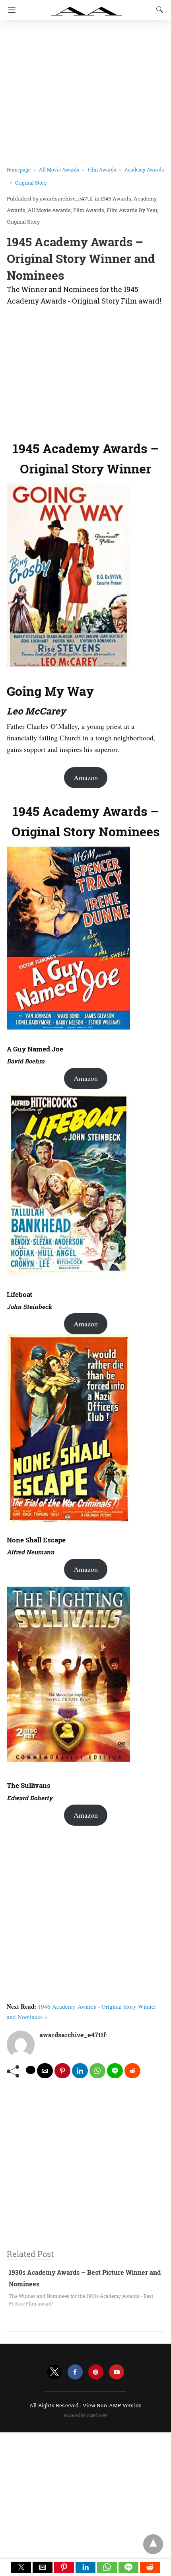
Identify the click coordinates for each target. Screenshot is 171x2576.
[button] (21, 2567)
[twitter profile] (54, 2372)
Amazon (86, 777)
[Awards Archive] (87, 7)
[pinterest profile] (96, 2372)
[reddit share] (132, 2071)
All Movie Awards (59, 169)
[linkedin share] (80, 2071)
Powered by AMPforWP (86, 2415)
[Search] (158, 10)
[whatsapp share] (97, 2071)
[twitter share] (31, 2070)
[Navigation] (10, 10)
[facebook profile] (75, 2372)
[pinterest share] (62, 2071)
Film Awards (102, 169)
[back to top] (153, 2544)
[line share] (115, 2071)
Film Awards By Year (132, 210)
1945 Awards (116, 199)
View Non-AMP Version (112, 2405)
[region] (85, 371)
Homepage (19, 169)
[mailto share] (45, 2071)
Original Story (31, 183)
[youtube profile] (117, 2372)
